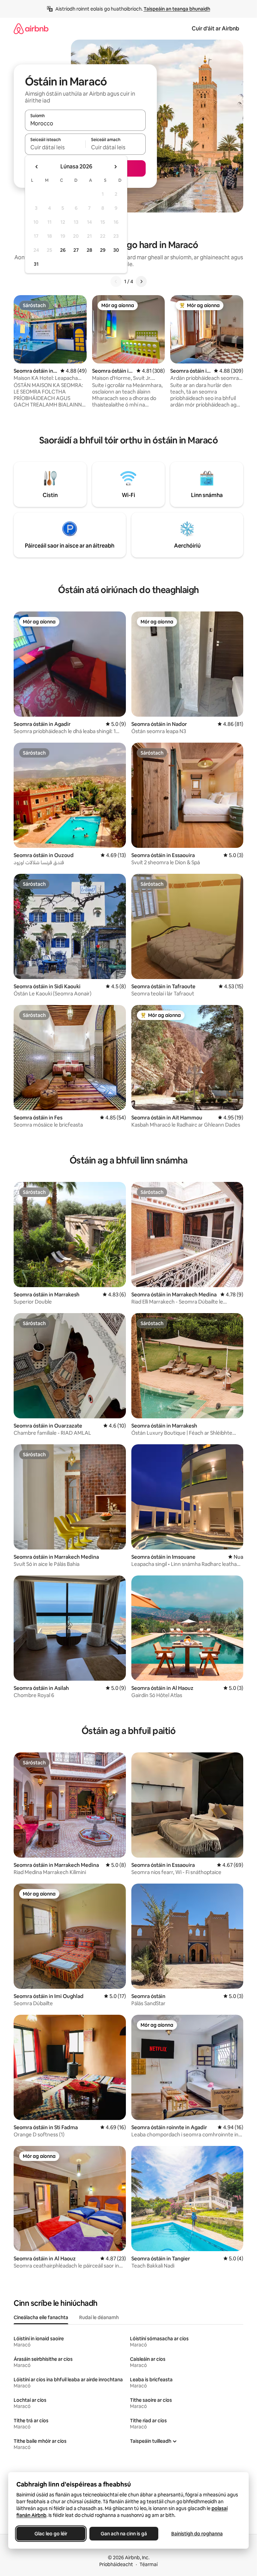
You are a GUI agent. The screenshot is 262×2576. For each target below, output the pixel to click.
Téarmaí (149, 2564)
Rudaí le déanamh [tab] (99, 2317)
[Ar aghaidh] (141, 281)
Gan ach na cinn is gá (124, 2534)
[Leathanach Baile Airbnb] (31, 29)
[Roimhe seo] (116, 281)
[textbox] (55, 147)
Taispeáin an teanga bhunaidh (177, 9)
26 (63, 250)
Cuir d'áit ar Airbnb (215, 29)
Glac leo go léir (51, 2534)
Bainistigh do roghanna (197, 2534)
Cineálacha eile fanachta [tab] (41, 2317)
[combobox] (85, 123)
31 (36, 264)
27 (76, 250)
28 (89, 250)
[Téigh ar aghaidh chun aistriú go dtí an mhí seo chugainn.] (115, 167)
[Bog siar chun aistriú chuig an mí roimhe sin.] (37, 167)
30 (116, 250)
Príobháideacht (116, 2564)
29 (103, 250)
